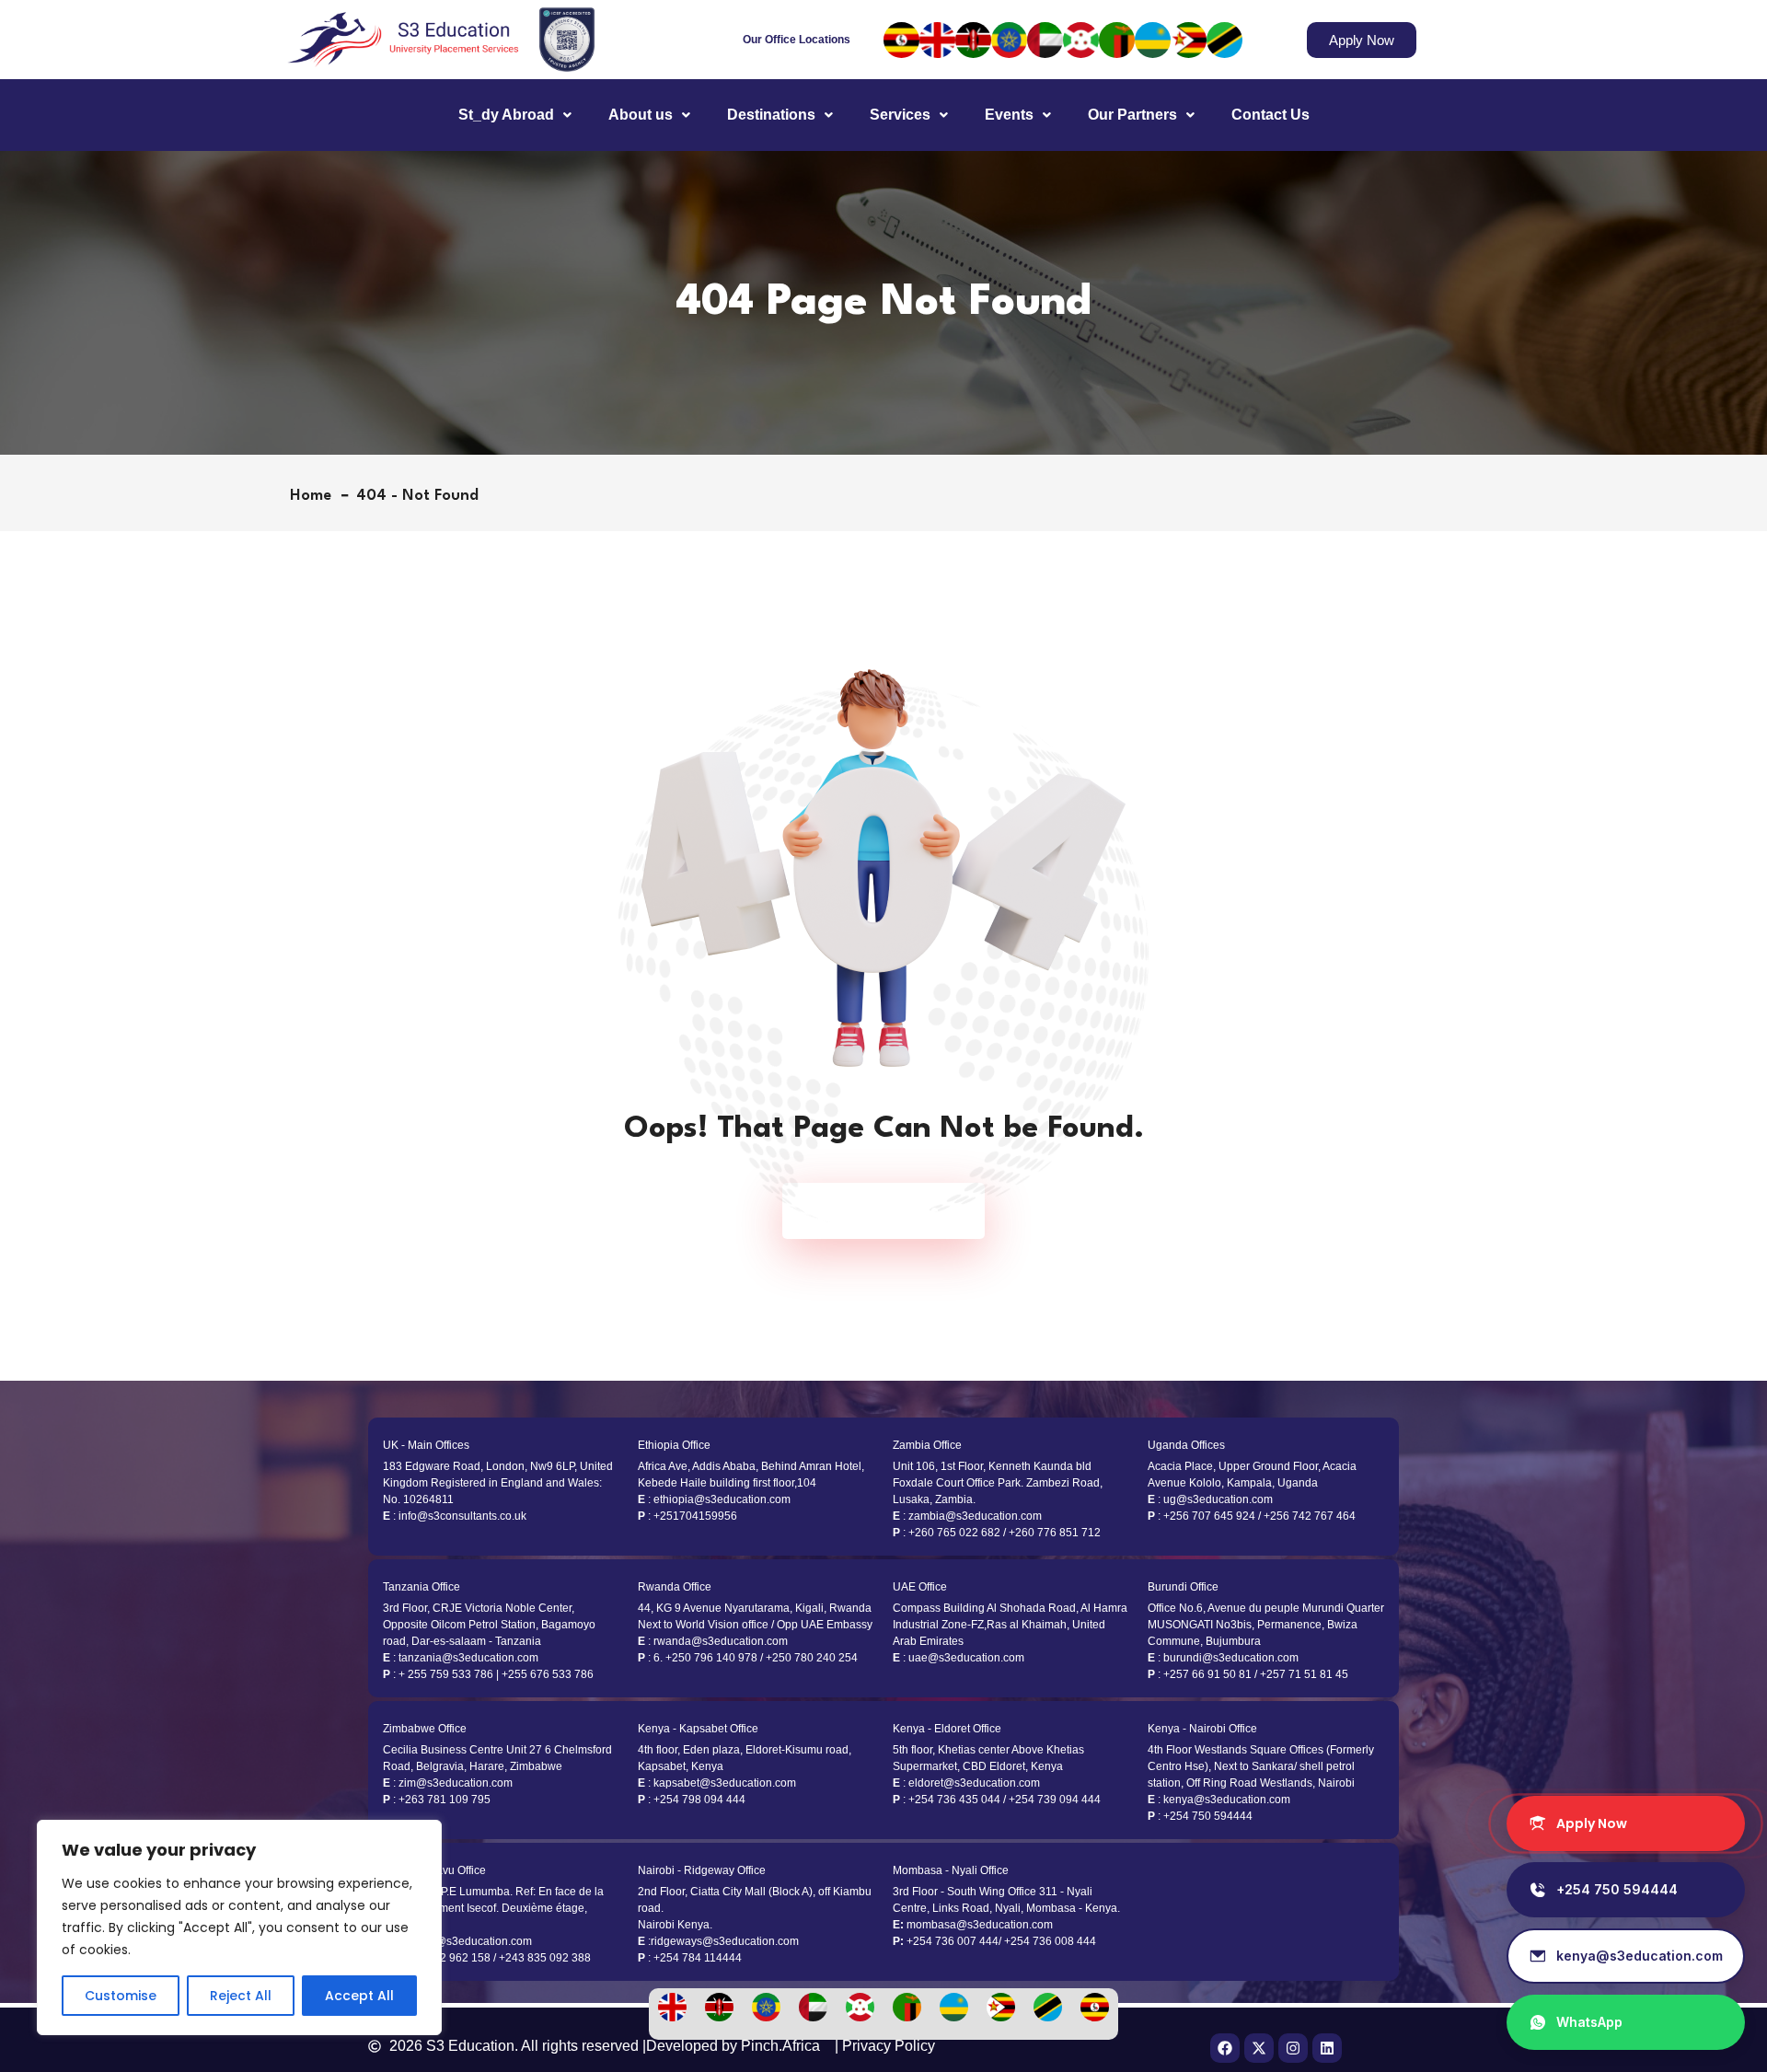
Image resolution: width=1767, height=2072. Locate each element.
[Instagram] (1293, 2048)
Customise (121, 1996)
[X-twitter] (1259, 2048)
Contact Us (1270, 115)
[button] (515, 115)
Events (1009, 115)
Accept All (359, 1996)
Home (315, 496)
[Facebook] (1225, 2048)
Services (900, 115)
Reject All (241, 1996)
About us (641, 115)
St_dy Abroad (506, 115)
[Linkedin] (1327, 2048)
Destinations (771, 115)
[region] (239, 1927)
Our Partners (1132, 115)
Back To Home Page (874, 1211)
